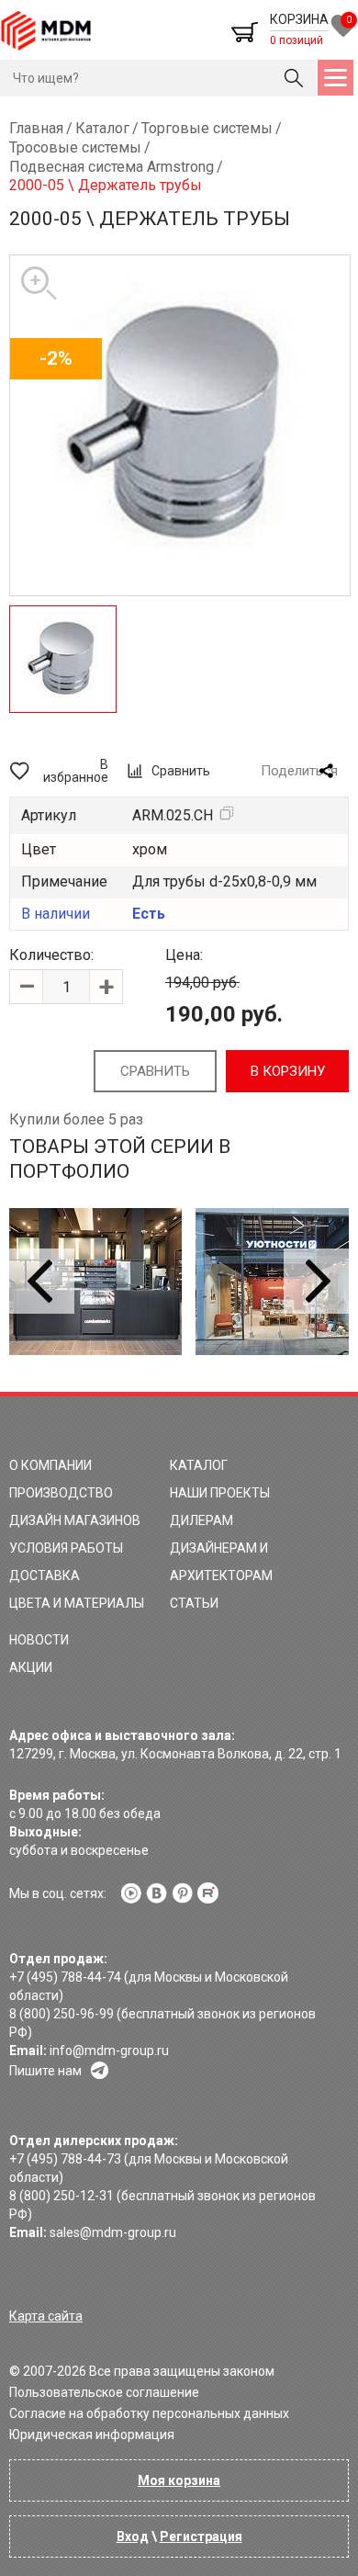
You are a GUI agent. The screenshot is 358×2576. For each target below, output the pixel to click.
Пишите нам (45, 2071)
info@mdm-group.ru (109, 2051)
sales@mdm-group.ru (113, 2232)
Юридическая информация (92, 2435)
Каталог (199, 1465)
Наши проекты (220, 1493)
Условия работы (66, 1548)
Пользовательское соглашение (104, 2392)
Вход (133, 2536)
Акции (31, 1667)
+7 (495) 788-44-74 (65, 1977)
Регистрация (201, 2536)
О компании (50, 1465)
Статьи (194, 1603)
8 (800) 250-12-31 (62, 2196)
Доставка (45, 1576)
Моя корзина (179, 2480)
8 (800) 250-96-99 (62, 2014)
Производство (61, 1493)
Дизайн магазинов (75, 1520)
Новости (39, 1640)
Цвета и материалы (77, 1603)
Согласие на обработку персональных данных (149, 2413)
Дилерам (201, 1520)
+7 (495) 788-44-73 (65, 2159)
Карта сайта (46, 2316)
